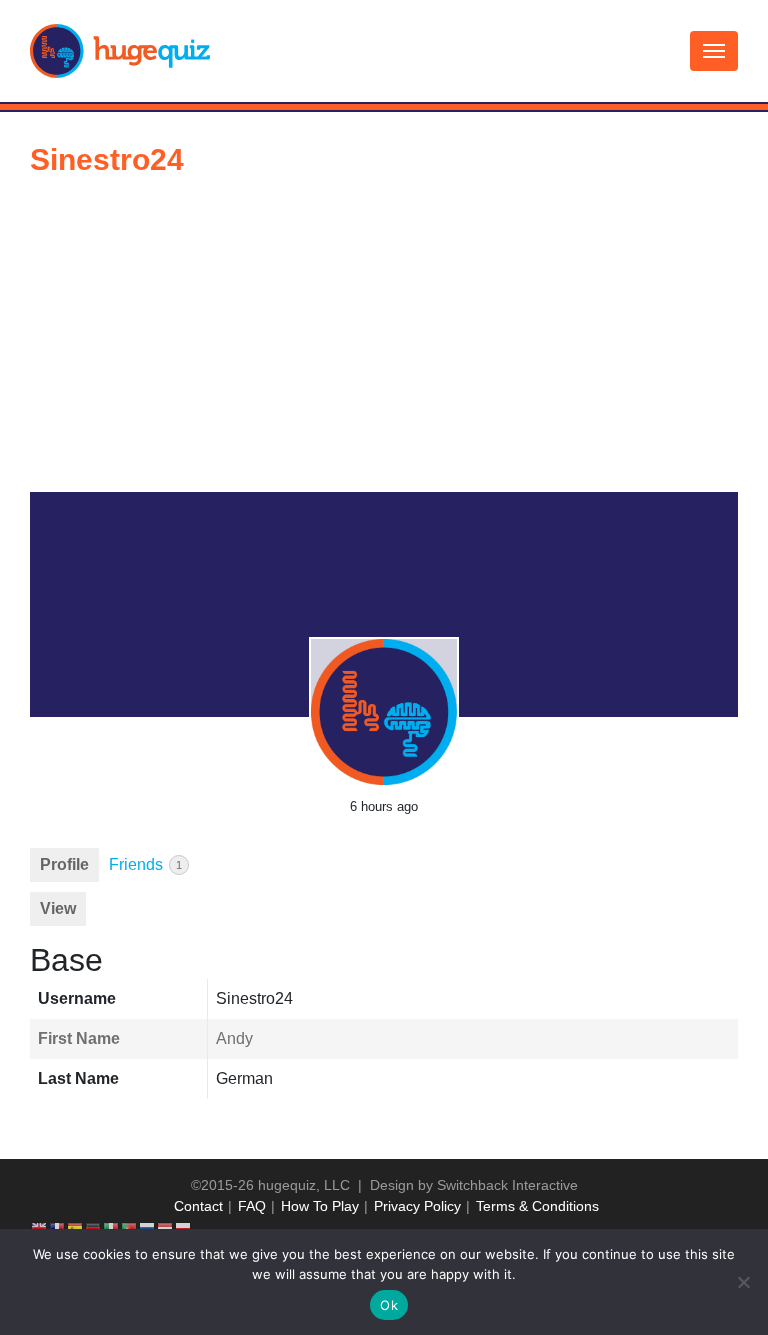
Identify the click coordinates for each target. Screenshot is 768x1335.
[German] (94, 1227)
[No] (743, 1282)
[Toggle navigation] (714, 51)
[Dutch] (166, 1227)
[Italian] (112, 1227)
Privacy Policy (417, 1206)
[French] (58, 1227)
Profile (64, 864)
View (58, 908)
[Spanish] (76, 1227)
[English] (40, 1227)
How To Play (320, 1206)
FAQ (252, 1206)
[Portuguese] (130, 1227)
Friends (145, 864)
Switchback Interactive (507, 1185)
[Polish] (184, 1227)
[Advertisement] (384, 342)
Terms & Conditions (537, 1206)
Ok (389, 1305)
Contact (198, 1206)
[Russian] (148, 1227)
